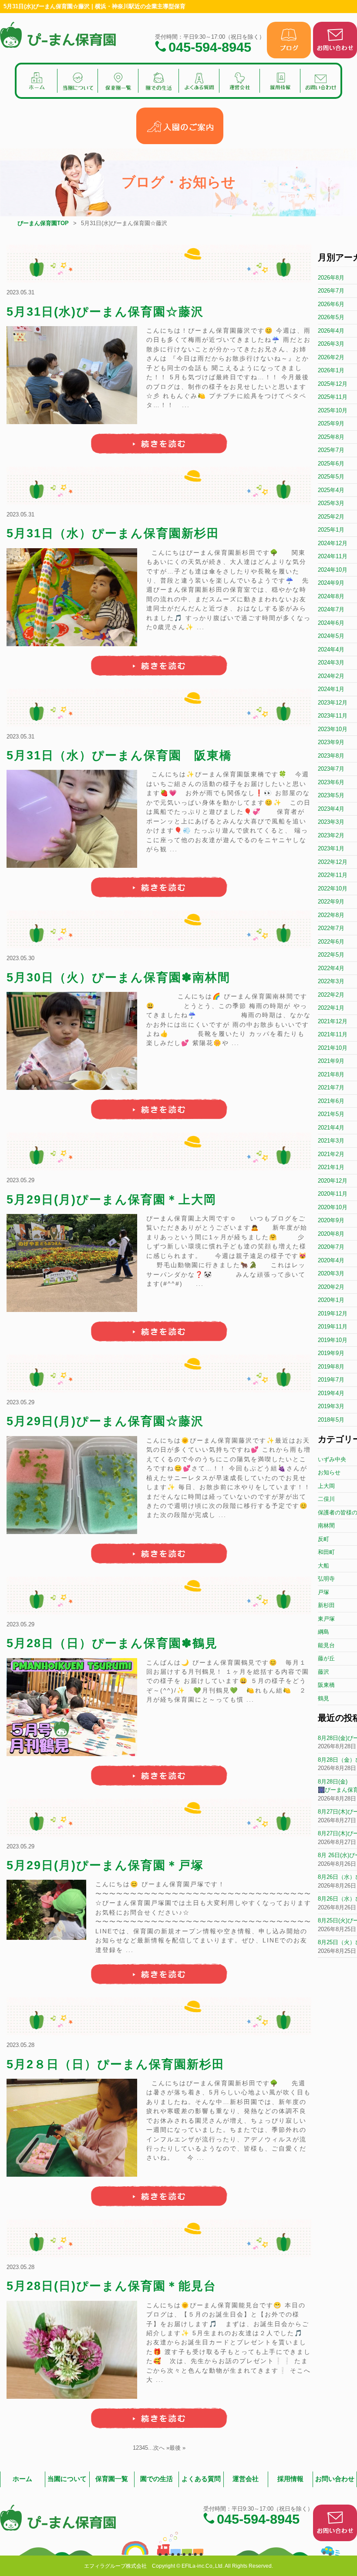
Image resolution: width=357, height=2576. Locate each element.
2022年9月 (331, 902)
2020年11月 (333, 1194)
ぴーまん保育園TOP (43, 223)
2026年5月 (331, 317)
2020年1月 (331, 1300)
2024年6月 (331, 623)
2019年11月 (333, 1327)
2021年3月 (331, 1141)
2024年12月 (333, 543)
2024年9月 (331, 583)
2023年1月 (331, 848)
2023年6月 (331, 782)
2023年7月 (331, 769)
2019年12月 (333, 1313)
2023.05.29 (20, 1180)
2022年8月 (331, 915)
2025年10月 (333, 410)
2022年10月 (333, 888)
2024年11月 (333, 556)
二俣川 (326, 1499)
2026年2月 (331, 357)
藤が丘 (326, 1658)
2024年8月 (331, 596)
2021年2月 (331, 1154)
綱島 (323, 1632)
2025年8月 (331, 437)
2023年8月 (331, 756)
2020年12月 (333, 1181)
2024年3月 (331, 663)
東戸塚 (326, 1619)
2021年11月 (333, 1034)
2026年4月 (331, 331)
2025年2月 (331, 517)
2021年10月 (333, 1048)
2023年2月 (331, 835)
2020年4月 (331, 1260)
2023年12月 (333, 703)
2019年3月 (331, 1406)
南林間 (326, 1526)
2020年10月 (333, 1207)
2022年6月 (331, 942)
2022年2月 (331, 995)
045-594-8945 (210, 46)
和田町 (326, 1552)
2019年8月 (331, 1367)
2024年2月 (331, 676)
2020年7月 (331, 1247)
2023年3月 (331, 822)
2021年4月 (331, 1128)
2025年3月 (331, 503)
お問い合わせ (335, 2479)
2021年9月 (331, 1061)
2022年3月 (331, 981)
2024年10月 (333, 570)
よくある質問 (201, 2479)
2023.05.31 (20, 292)
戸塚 (323, 1592)
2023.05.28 (20, 2045)
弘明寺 (326, 1579)
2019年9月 (331, 1353)
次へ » (161, 2448)
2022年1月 (331, 1008)
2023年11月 (333, 716)
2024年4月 (331, 649)
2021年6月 (331, 1101)
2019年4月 (331, 1393)
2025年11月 (333, 397)
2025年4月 (331, 490)
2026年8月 (331, 278)
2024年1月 (331, 689)
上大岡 (326, 1486)
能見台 (326, 1645)
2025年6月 (331, 464)
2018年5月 (331, 1420)
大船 (323, 1566)
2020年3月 (331, 1273)
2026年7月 (331, 291)
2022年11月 (333, 875)
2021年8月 (331, 1074)
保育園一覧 (112, 2479)
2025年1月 (331, 530)
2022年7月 (331, 928)
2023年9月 (331, 742)
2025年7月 (331, 450)
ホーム (22, 2479)
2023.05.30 (20, 958)
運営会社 (246, 2479)
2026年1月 (331, 370)
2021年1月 (331, 1167)
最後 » (177, 2448)
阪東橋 (326, 1685)
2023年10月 (333, 729)
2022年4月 (331, 968)
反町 (323, 1539)
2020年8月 (331, 1234)
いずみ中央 (332, 1459)
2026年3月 (331, 344)
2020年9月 (331, 1220)
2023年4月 (331, 809)
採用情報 (290, 2479)
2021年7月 (331, 1087)
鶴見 (323, 1698)
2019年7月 (331, 1380)
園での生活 (157, 2479)
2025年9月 (331, 423)
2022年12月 (333, 862)
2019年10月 (333, 1340)
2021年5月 (331, 1114)
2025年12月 (333, 384)
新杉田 (326, 1605)
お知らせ (329, 1472)
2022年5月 (331, 955)
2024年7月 (331, 609)
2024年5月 (331, 636)
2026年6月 (331, 304)
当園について (67, 2479)
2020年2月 (331, 1287)
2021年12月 (333, 1021)
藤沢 (323, 1672)
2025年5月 (331, 477)
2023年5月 (331, 795)
